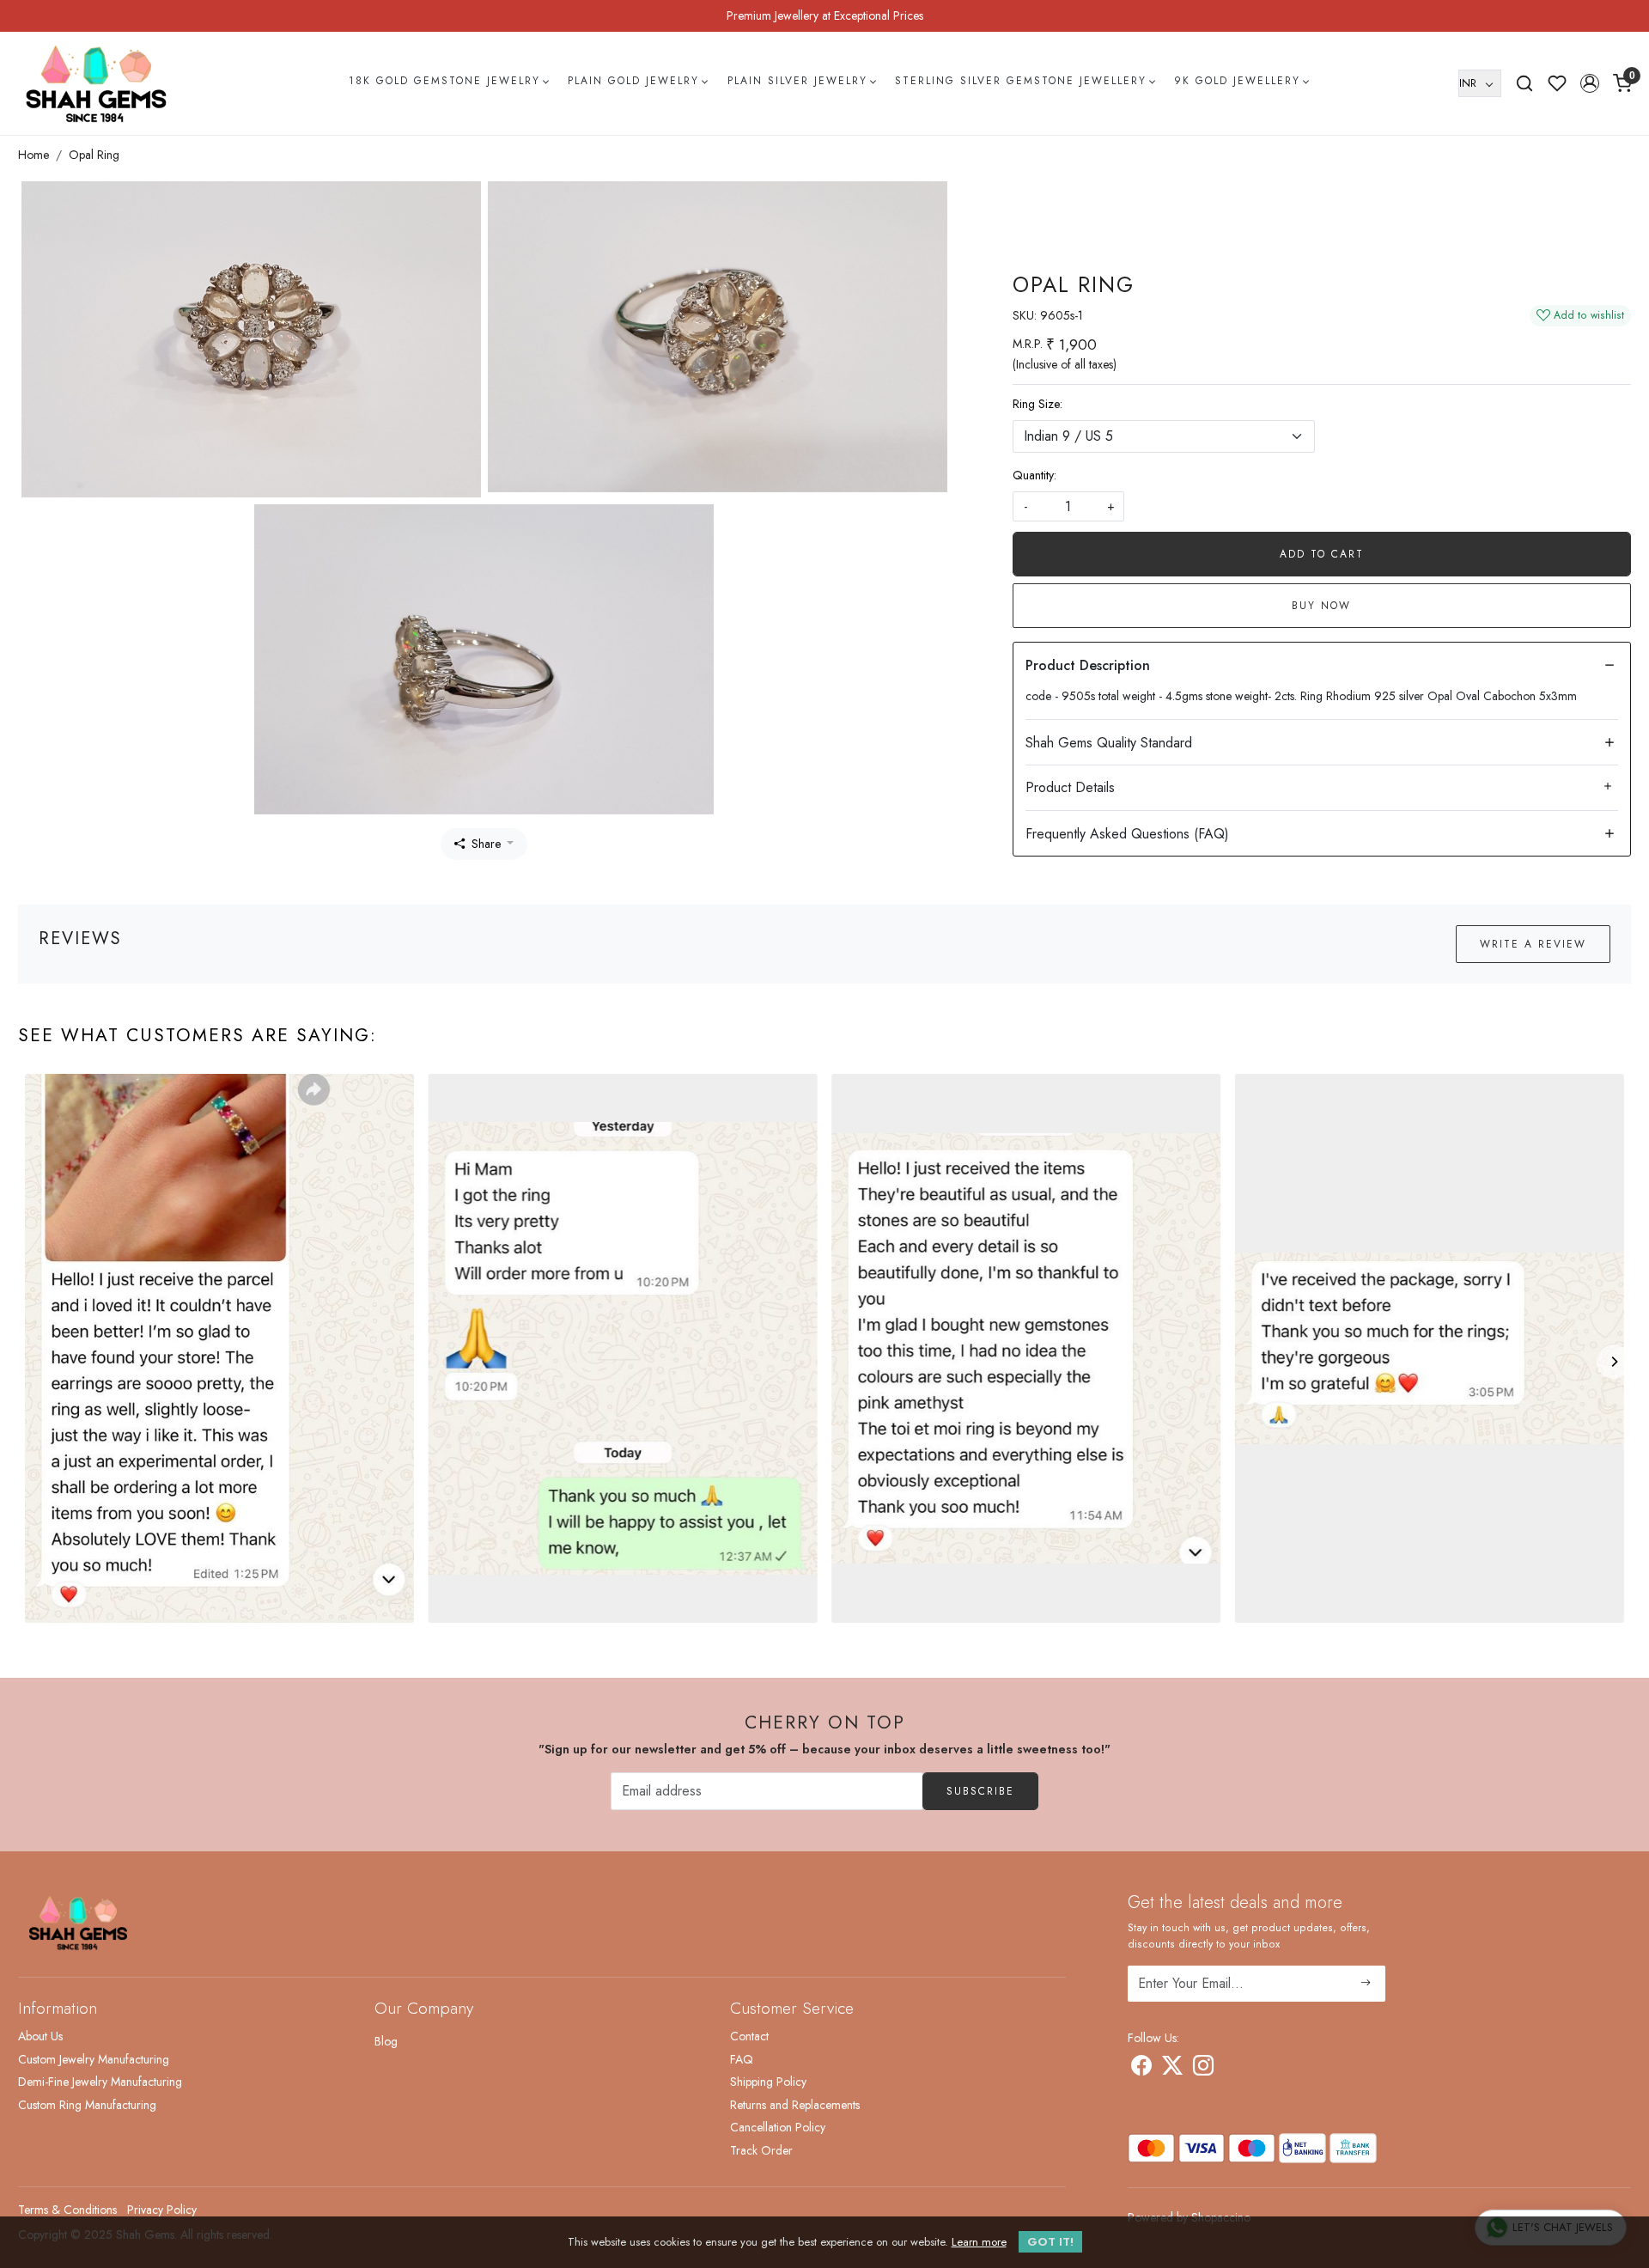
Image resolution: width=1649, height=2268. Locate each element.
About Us (40, 2036)
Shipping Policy (768, 2082)
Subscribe (980, 1791)
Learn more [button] (979, 2242)
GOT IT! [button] (1050, 2242)
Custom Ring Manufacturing (87, 2105)
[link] (1524, 83)
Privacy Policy (162, 2210)
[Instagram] (1203, 2069)
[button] (1590, 83)
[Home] (96, 83)
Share (486, 844)
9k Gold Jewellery (1237, 81)
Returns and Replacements (795, 2105)
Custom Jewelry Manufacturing (94, 2059)
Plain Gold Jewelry (633, 81)
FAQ (742, 2059)
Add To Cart (1322, 554)
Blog (386, 2041)
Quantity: (1034, 475)
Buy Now (1321, 606)
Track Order (761, 2150)
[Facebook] (1141, 2069)
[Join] (1366, 1984)
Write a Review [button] (1533, 944)
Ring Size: (1037, 404)
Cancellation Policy (778, 2127)
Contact (749, 2036)
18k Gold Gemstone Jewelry (444, 81)
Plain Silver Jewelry (797, 81)
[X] (1172, 2069)
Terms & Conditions (67, 2210)
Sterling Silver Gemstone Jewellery (1021, 81)
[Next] (1614, 1362)
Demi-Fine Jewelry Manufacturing (100, 2082)
